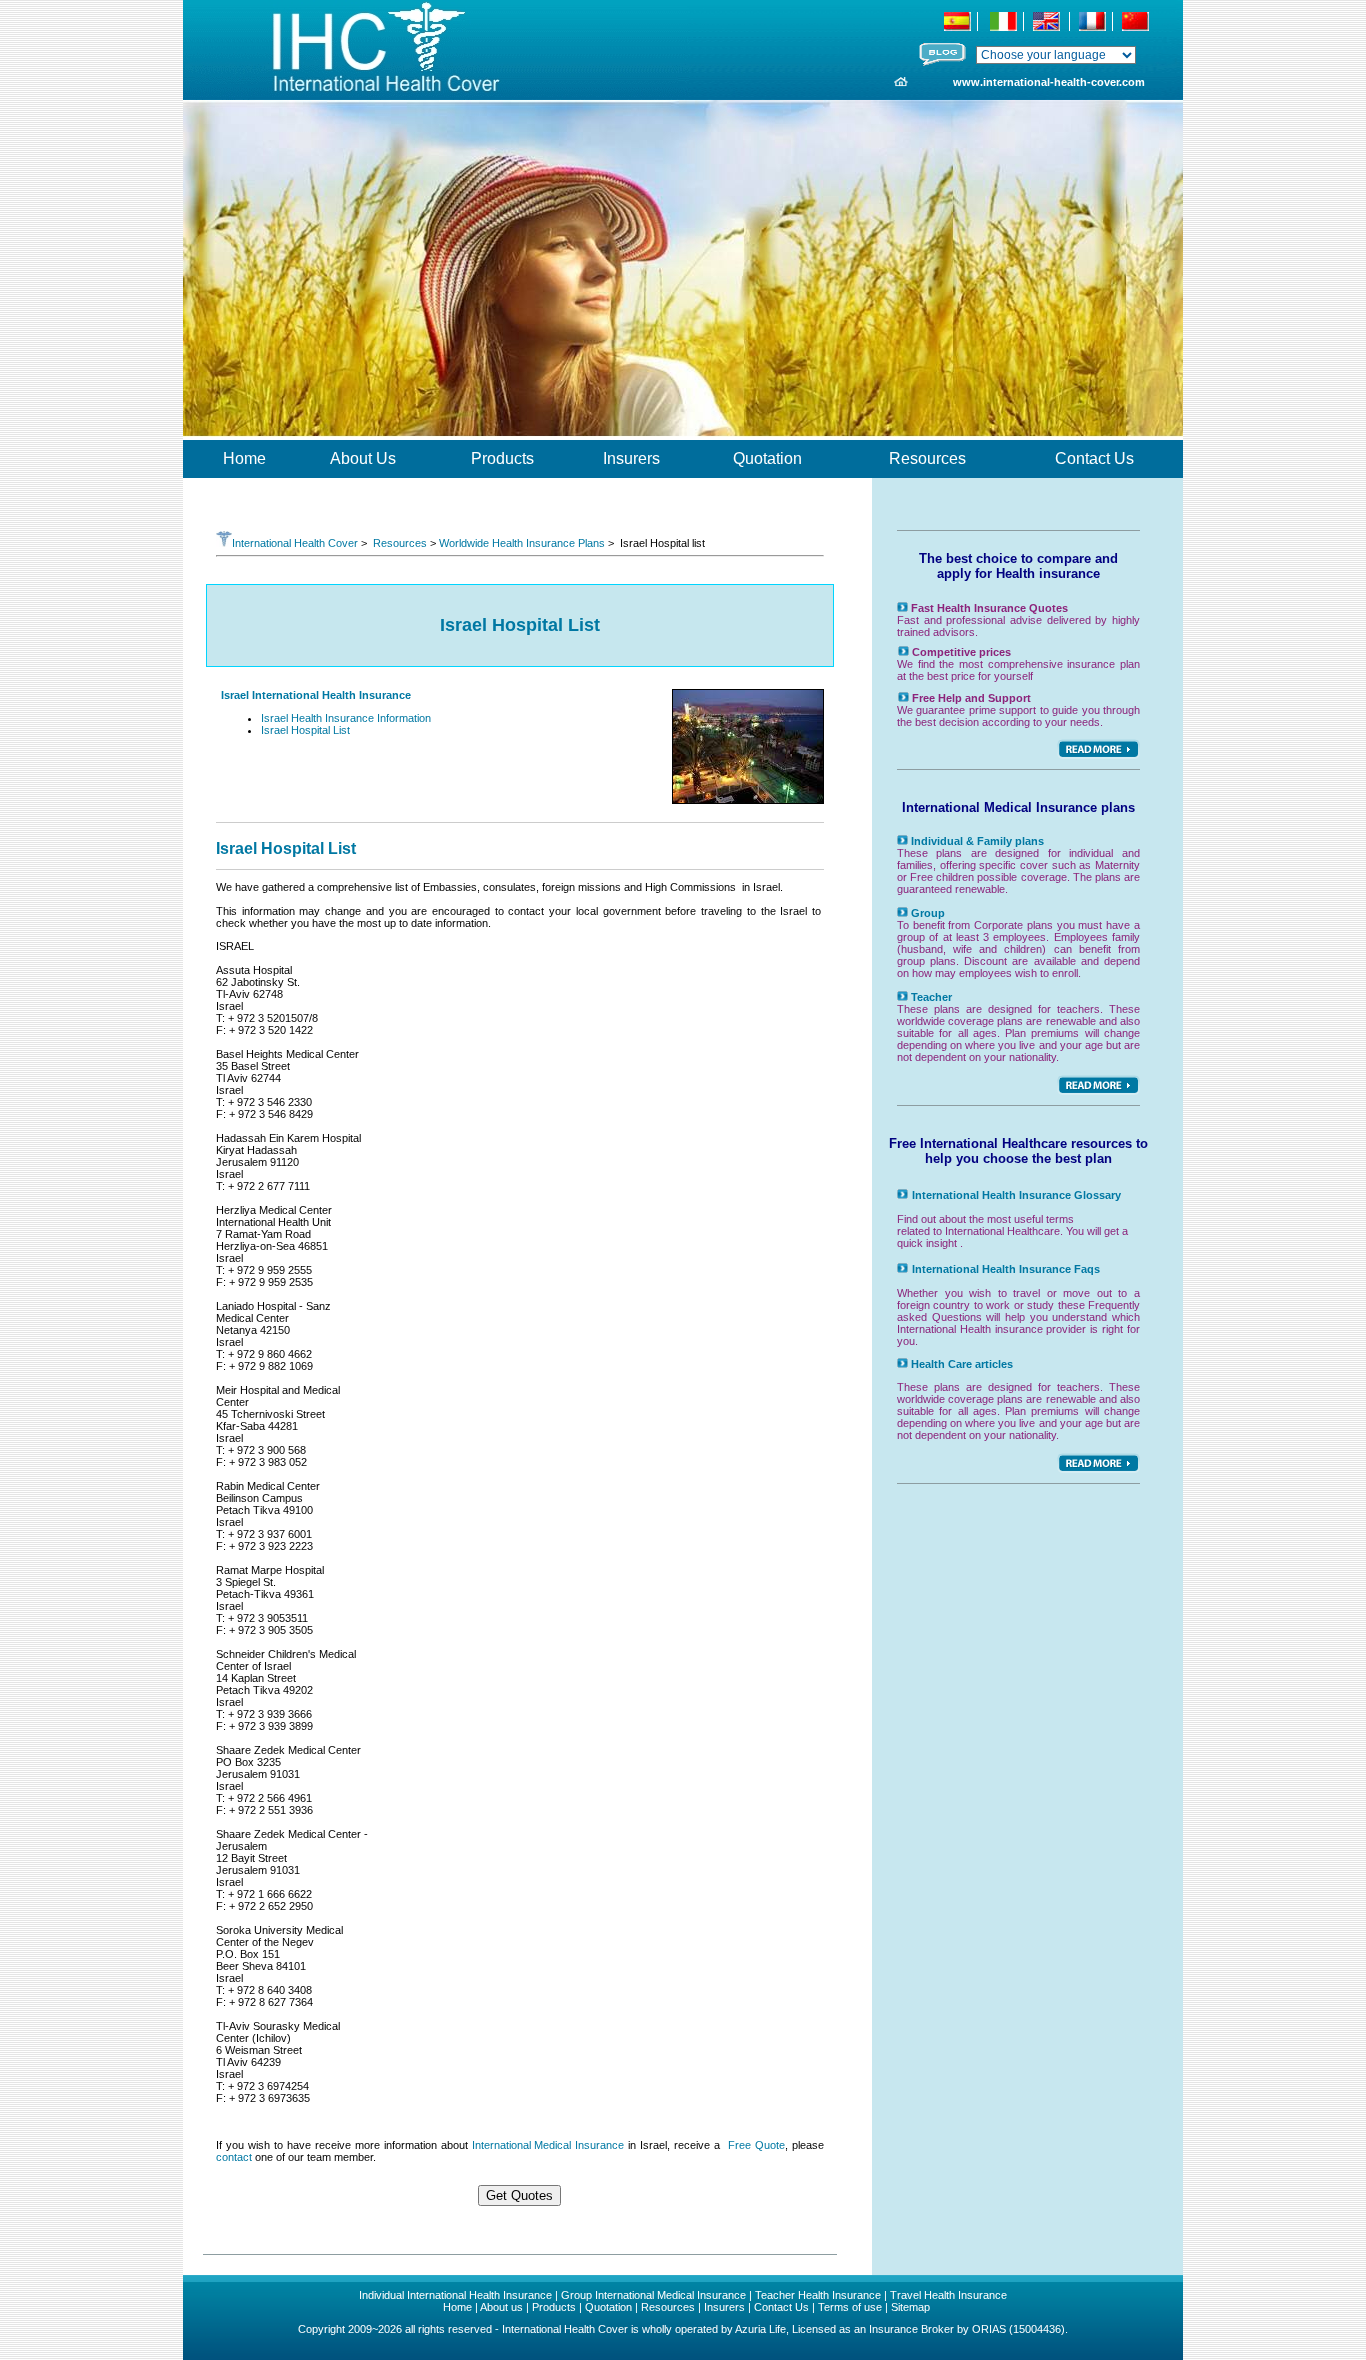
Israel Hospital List (305, 730)
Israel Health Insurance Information (346, 718)
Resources (400, 543)
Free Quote (756, 2145)
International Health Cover (295, 543)
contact (234, 2157)
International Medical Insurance (548, 2145)
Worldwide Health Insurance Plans (522, 543)
